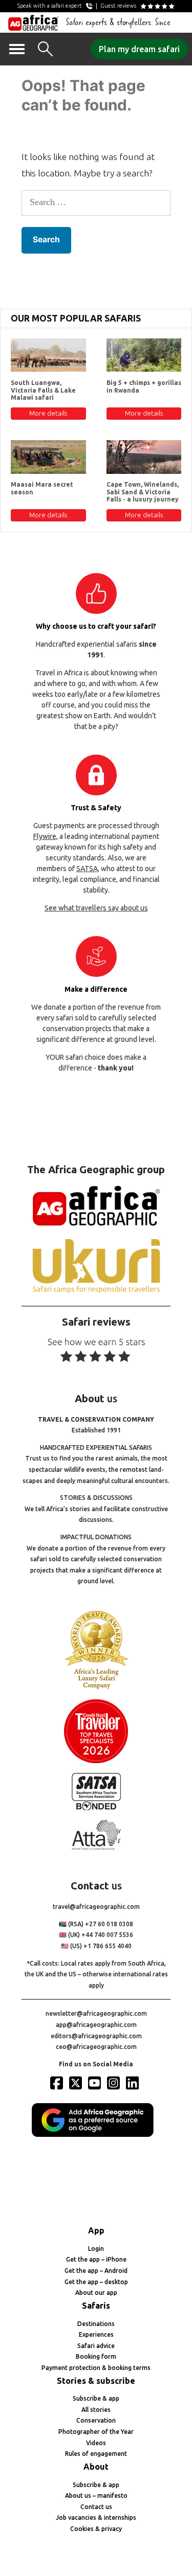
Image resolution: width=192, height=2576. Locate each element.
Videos (96, 2443)
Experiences (96, 2334)
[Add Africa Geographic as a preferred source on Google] (96, 2135)
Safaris (96, 2306)
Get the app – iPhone (96, 2259)
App (96, 2230)
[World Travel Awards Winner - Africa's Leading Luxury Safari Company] (96, 1687)
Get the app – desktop (96, 2282)
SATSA (87, 869)
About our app (96, 2293)
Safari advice (96, 2346)
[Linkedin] (134, 2083)
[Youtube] (96, 2083)
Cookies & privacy (96, 2529)
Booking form (96, 2356)
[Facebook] (58, 2083)
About (96, 2467)
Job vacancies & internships (96, 2517)
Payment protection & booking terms (96, 2368)
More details (48, 413)
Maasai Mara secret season (42, 488)
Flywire (45, 836)
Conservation (96, 2420)
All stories (96, 2410)
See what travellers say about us (96, 908)
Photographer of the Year (96, 2432)
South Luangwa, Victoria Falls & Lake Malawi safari (43, 390)
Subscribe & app (96, 2398)
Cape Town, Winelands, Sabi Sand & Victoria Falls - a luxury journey (143, 492)
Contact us (96, 2507)
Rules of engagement (96, 2454)
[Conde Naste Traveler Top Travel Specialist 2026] (96, 1761)
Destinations (96, 2324)
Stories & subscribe (96, 2381)
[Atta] (96, 1848)
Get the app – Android (96, 2271)
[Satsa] (96, 1808)
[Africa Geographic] (34, 22)
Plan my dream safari (139, 49)
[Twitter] (77, 2083)
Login (96, 2249)
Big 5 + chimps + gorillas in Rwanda (144, 386)
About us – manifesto (96, 2495)
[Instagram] (115, 2083)
